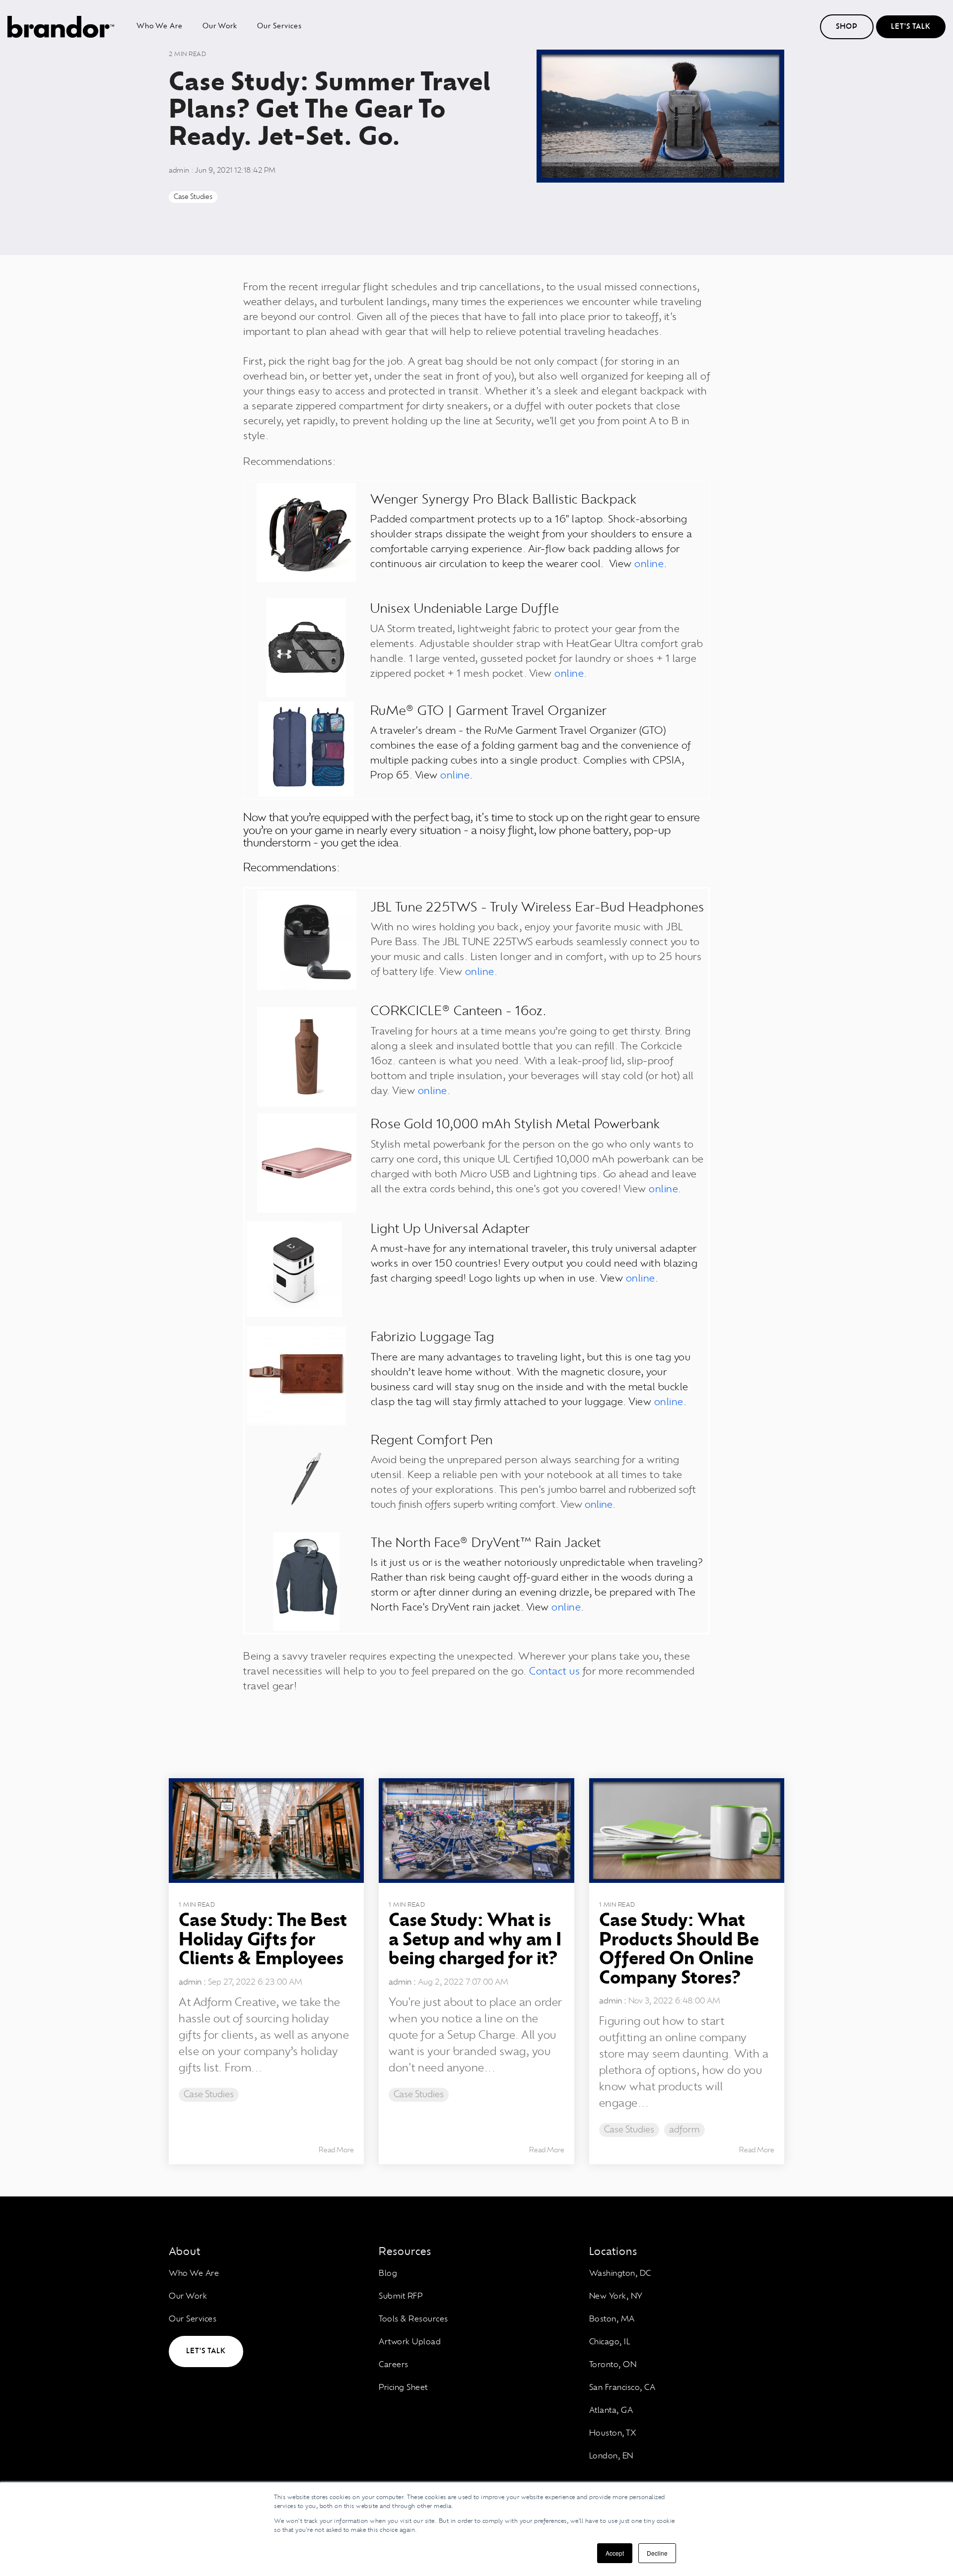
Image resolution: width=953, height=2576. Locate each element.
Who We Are (160, 26)
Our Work (220, 26)
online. (571, 674)
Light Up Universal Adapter (450, 1229)
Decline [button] (657, 2553)
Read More (336, 2150)
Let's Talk (911, 27)
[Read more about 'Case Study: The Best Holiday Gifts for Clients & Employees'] (266, 1831)
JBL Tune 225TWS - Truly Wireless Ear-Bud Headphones (538, 908)
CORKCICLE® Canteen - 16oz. (459, 1011)
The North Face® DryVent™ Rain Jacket (486, 1543)
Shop (847, 27)
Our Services (279, 26)
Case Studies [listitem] (209, 2095)
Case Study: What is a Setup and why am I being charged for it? (475, 1940)
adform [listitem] (684, 2130)
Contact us (554, 1672)
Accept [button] (615, 2553)
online (649, 564)
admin (180, 171)
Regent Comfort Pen (432, 1441)
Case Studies (193, 197)
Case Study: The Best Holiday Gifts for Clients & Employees (263, 1940)
